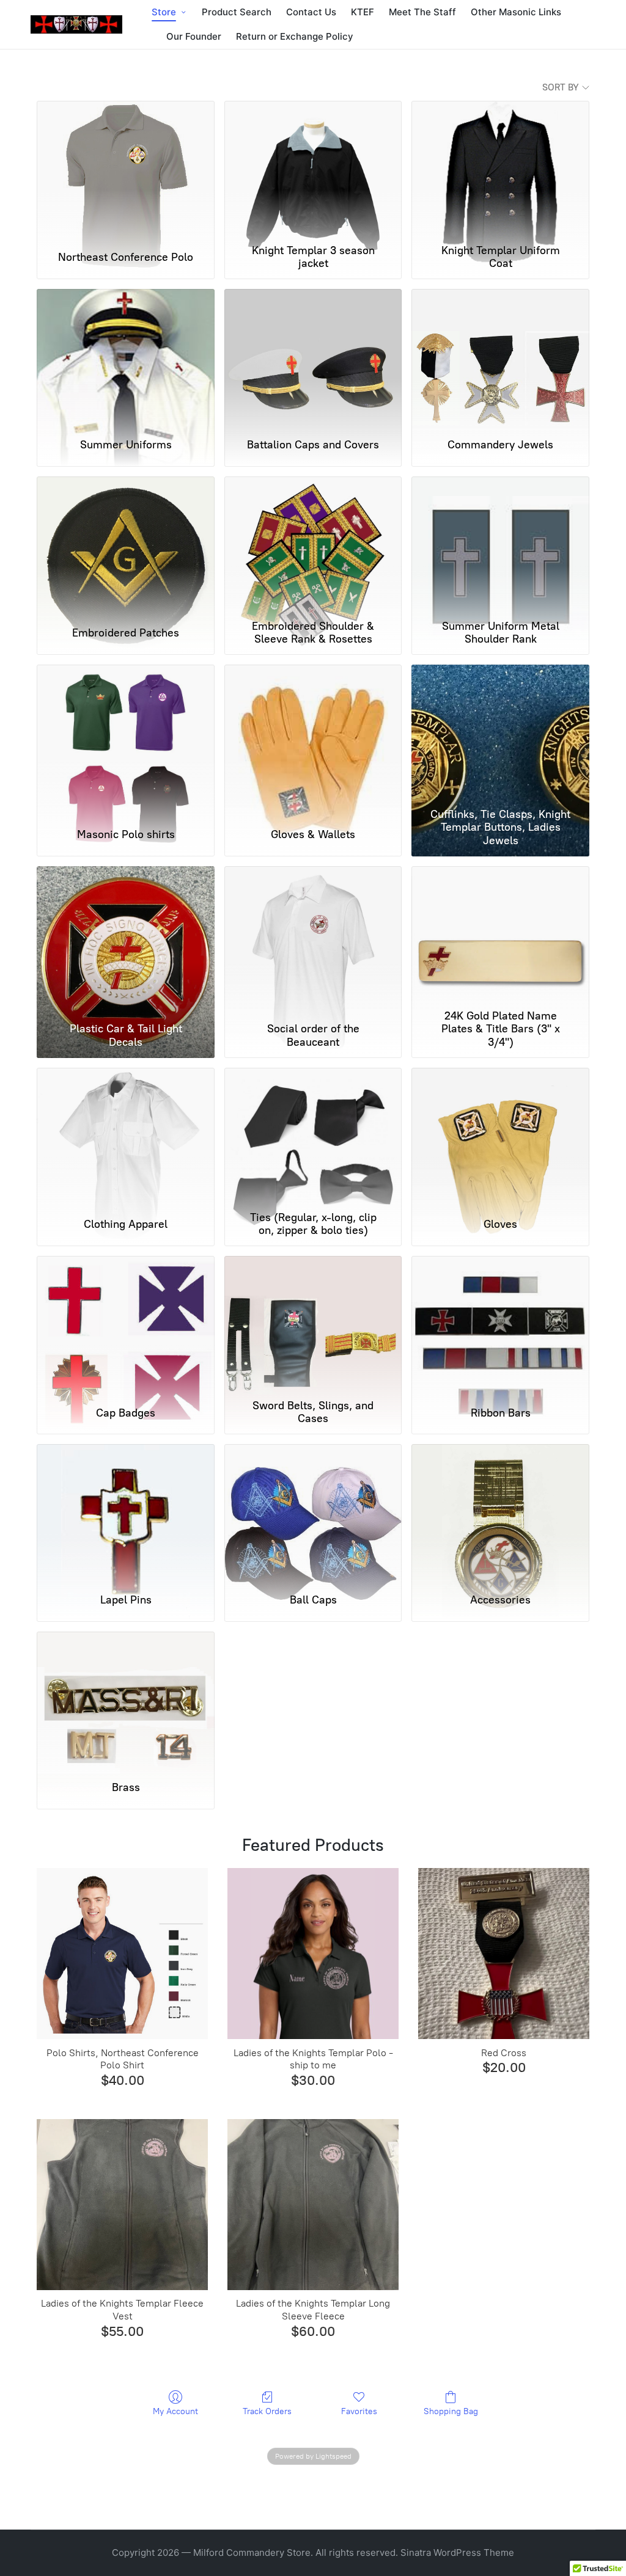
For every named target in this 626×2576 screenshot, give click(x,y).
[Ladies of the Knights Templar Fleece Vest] (122, 2205)
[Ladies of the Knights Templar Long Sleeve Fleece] (313, 2205)
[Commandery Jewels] (500, 358)
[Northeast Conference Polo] (126, 170)
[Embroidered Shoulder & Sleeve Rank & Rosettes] (313, 545)
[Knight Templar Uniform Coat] (500, 170)
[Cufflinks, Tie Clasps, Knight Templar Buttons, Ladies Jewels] (500, 734)
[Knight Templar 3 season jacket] (313, 170)
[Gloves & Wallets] (313, 734)
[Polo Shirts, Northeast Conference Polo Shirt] (122, 1954)
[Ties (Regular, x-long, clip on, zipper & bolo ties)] (313, 1137)
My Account (175, 2411)
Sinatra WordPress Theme (457, 2552)
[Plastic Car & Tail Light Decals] (126, 935)
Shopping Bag (451, 2411)
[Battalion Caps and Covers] (313, 358)
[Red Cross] (504, 1954)
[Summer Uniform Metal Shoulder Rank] (500, 545)
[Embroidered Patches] (126, 545)
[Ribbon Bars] (500, 1325)
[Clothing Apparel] (126, 1137)
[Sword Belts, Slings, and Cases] (313, 1325)
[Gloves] (500, 1137)
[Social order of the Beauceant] (313, 935)
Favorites (359, 2411)
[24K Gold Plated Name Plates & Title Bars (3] (500, 935)
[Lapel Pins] (126, 1513)
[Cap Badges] (126, 1325)
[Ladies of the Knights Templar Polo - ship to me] (313, 1954)
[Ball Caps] (313, 1513)
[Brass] (126, 1701)
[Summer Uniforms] (126, 358)
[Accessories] (500, 1513)
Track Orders (267, 2411)
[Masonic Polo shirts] (126, 734)
